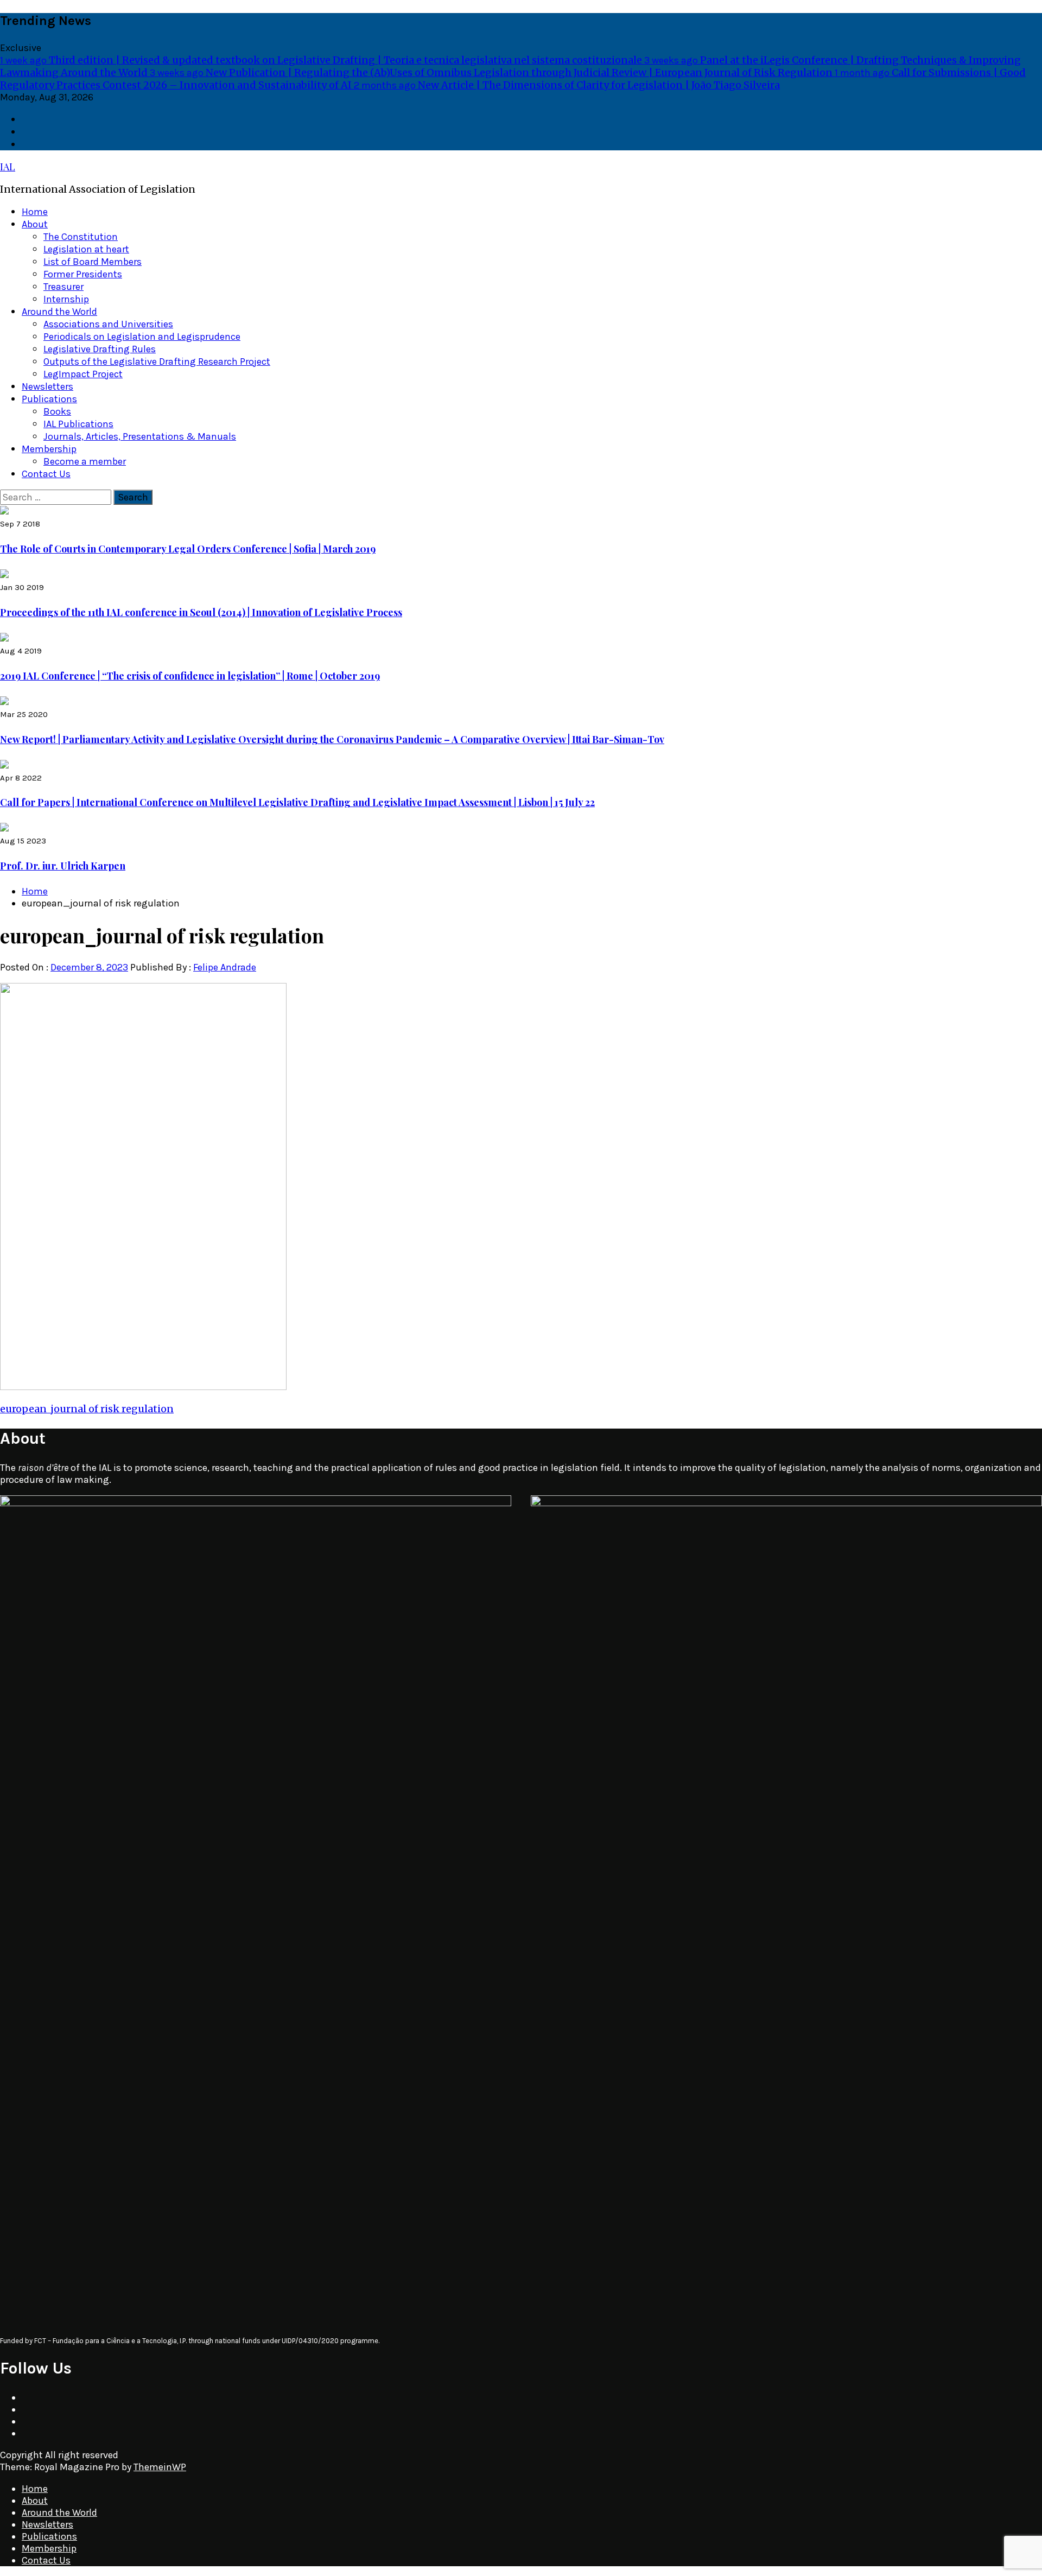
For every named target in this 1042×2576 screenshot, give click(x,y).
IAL (8, 167)
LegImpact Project (83, 374)
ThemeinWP (160, 2467)
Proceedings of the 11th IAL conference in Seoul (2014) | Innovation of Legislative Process (201, 612)
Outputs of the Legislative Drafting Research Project (157, 361)
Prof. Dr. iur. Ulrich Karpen (63, 866)
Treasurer (63, 287)
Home (35, 212)
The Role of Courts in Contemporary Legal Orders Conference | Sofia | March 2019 (188, 549)
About (35, 224)
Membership (49, 449)
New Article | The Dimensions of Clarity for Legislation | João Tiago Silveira (567, 85)
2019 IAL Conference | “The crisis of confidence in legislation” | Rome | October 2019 (190, 676)
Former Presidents (83, 274)
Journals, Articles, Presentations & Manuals (140, 436)
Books (57, 411)
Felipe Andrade (225, 967)
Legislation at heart (86, 249)
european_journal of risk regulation (87, 1409)
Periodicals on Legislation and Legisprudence (142, 337)
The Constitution (81, 237)
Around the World (59, 312)
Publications (49, 399)
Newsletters (47, 386)
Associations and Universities (108, 324)
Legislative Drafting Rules (100, 349)
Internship (66, 299)
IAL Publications (78, 424)
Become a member (85, 461)
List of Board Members (93, 262)
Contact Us (46, 474)
